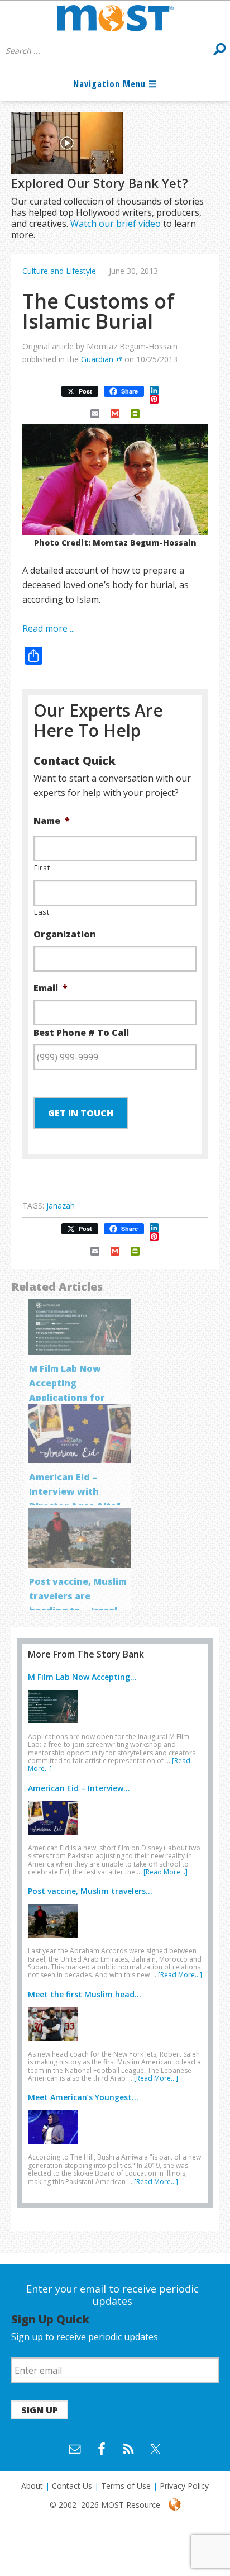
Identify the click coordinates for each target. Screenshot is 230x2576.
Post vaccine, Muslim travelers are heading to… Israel (78, 1596)
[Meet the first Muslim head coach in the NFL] (56, 2043)
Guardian (97, 359)
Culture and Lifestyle (59, 271)
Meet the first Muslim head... (85, 1994)
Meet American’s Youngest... (83, 2097)
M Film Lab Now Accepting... (82, 1677)
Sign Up (40, 2410)
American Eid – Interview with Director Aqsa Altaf (75, 1491)
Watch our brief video (116, 224)
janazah (61, 1206)
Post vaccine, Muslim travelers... (90, 1891)
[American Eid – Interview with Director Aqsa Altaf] (56, 1837)
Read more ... (49, 628)
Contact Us (72, 2486)
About (32, 2486)
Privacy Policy (184, 2486)
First (42, 868)
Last (42, 912)
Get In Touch (81, 1113)
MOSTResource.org (115, 17)
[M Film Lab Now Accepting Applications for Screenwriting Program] (56, 1726)
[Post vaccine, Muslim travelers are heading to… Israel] (56, 1940)
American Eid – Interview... (79, 1788)
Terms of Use (126, 2486)
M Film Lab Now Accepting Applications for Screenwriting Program (67, 1398)
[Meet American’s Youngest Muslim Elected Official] (56, 2146)
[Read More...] (166, 1872)
